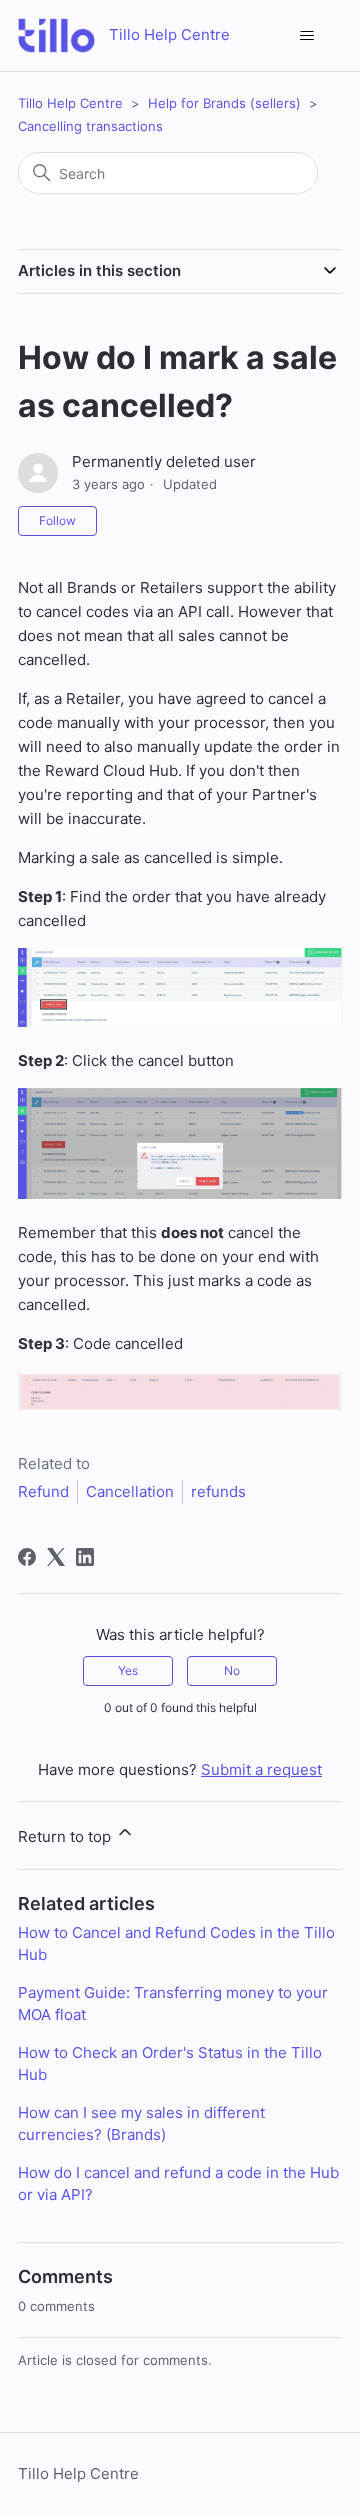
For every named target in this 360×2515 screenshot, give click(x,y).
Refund (43, 1491)
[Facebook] (27, 1557)
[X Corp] (56, 1557)
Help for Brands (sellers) (224, 103)
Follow (57, 520)
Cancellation (130, 1491)
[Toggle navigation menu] (306, 36)
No (232, 1670)
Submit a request (261, 1769)
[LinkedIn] (85, 1557)
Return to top (66, 1836)
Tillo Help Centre (70, 103)
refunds (218, 1491)
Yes (128, 1670)
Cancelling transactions (90, 126)
